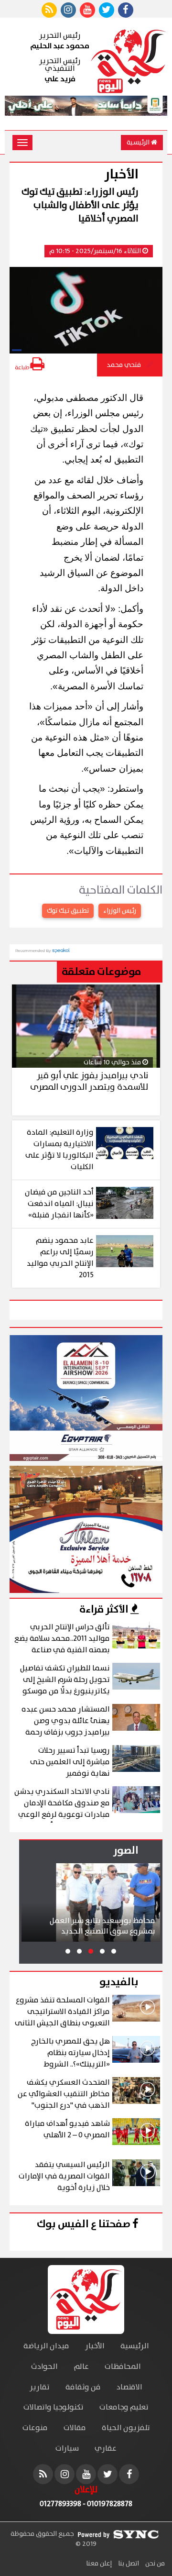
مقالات (75, 2428)
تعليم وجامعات (124, 2407)
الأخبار (95, 2346)
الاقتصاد (129, 2387)
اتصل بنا (128, 2564)
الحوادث (44, 2367)
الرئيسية (139, 143)
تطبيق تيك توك (68, 911)
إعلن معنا (99, 2564)
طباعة (22, 368)
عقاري (106, 2449)
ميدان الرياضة (46, 2346)
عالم (81, 2367)
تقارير (40, 2387)
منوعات (35, 2428)
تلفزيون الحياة (126, 2428)
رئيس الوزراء (120, 911)
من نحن (154, 2564)
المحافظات (123, 2367)
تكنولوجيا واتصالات (54, 2407)
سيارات (67, 2449)
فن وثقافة (83, 2387)
